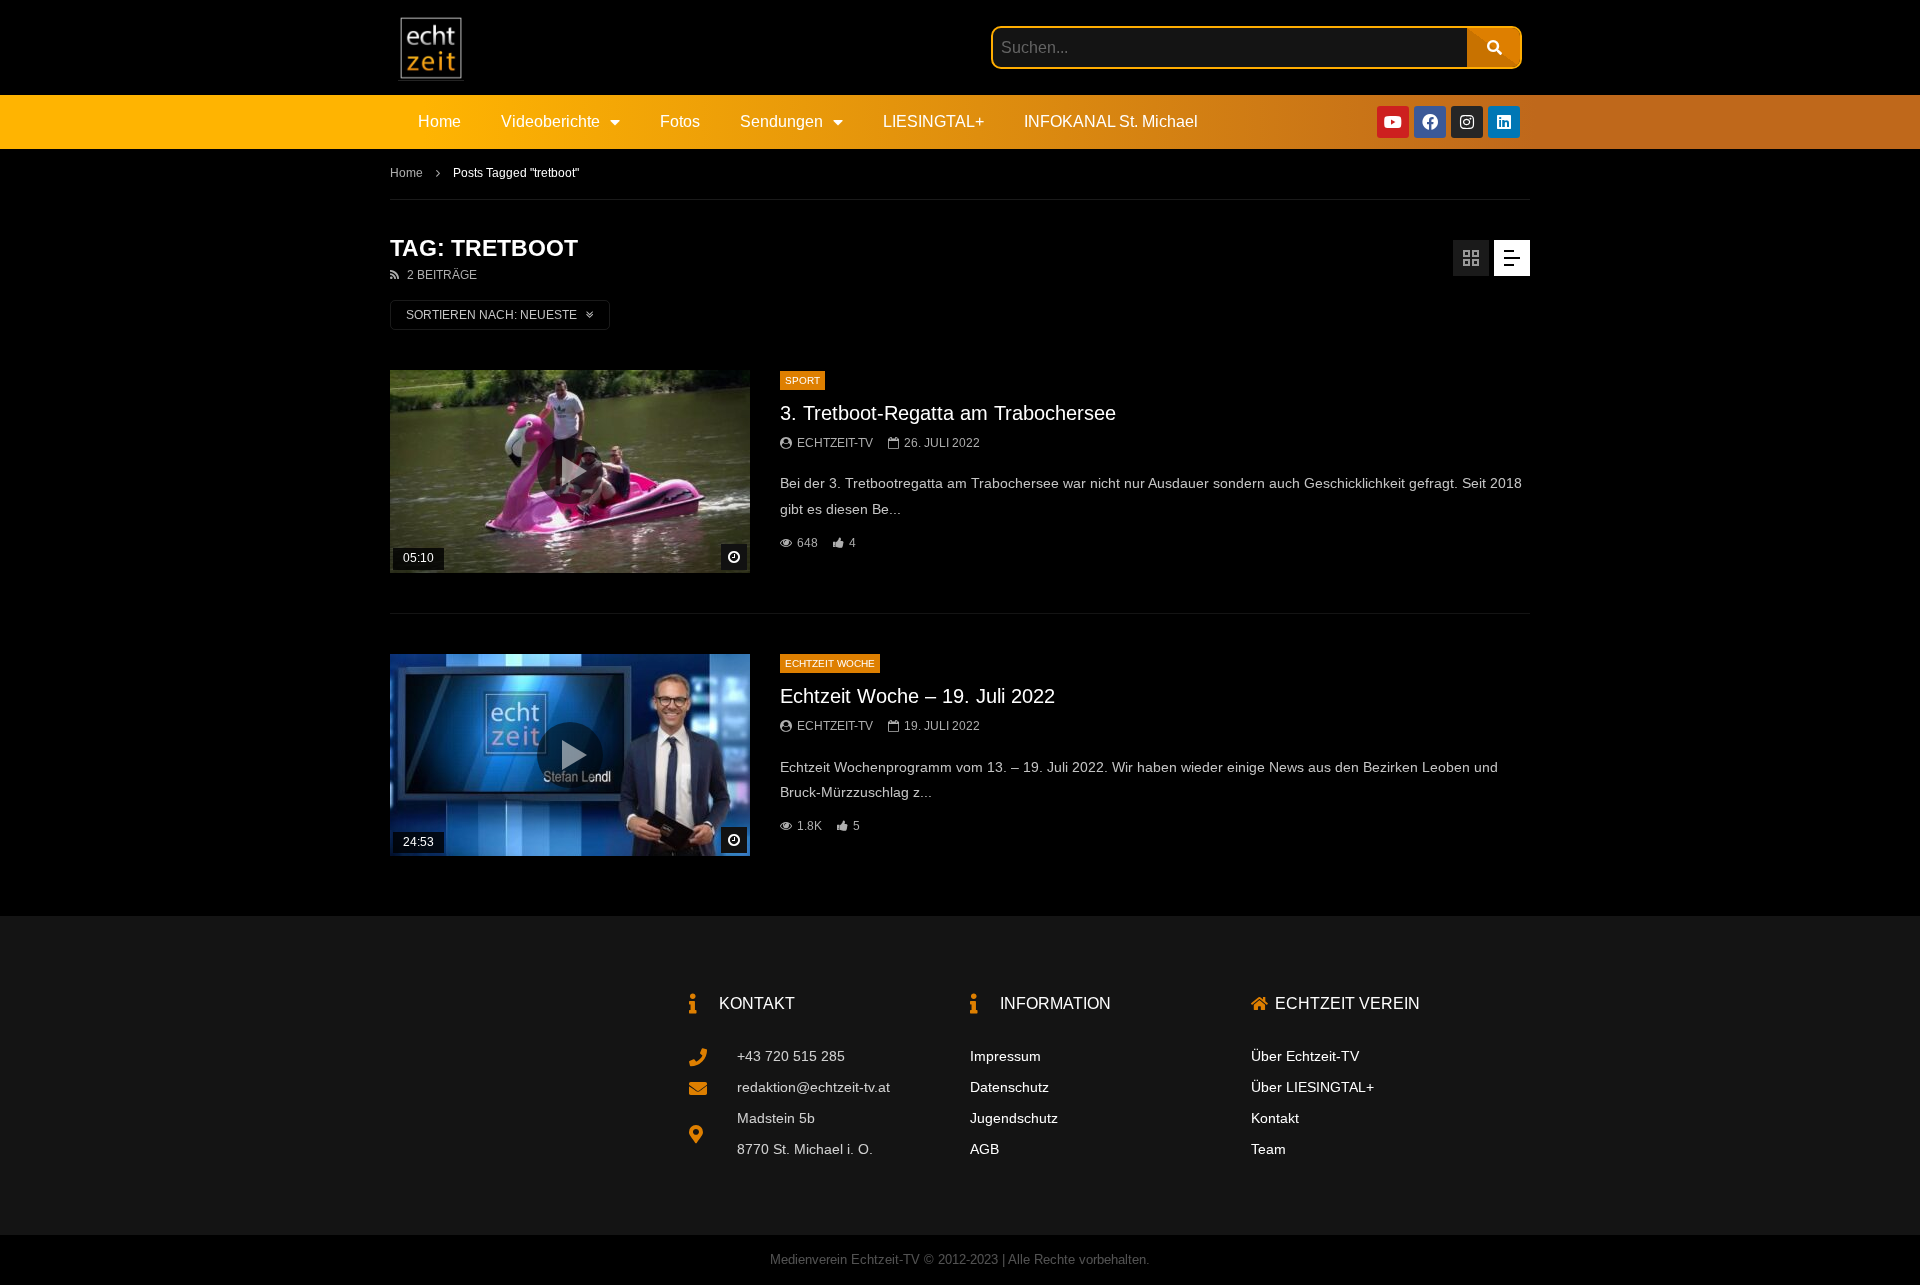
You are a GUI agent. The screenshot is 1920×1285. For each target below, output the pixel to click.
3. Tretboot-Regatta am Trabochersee (948, 413)
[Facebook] (1430, 122)
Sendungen (781, 121)
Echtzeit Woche (830, 663)
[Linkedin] (1504, 122)
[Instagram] (1467, 122)
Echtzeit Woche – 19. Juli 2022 (917, 696)
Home (439, 121)
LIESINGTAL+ (933, 121)
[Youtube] (1393, 122)
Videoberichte (550, 121)
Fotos (680, 121)
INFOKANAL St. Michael (1111, 121)
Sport (802, 380)
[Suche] (1493, 47)
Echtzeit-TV (835, 443)
